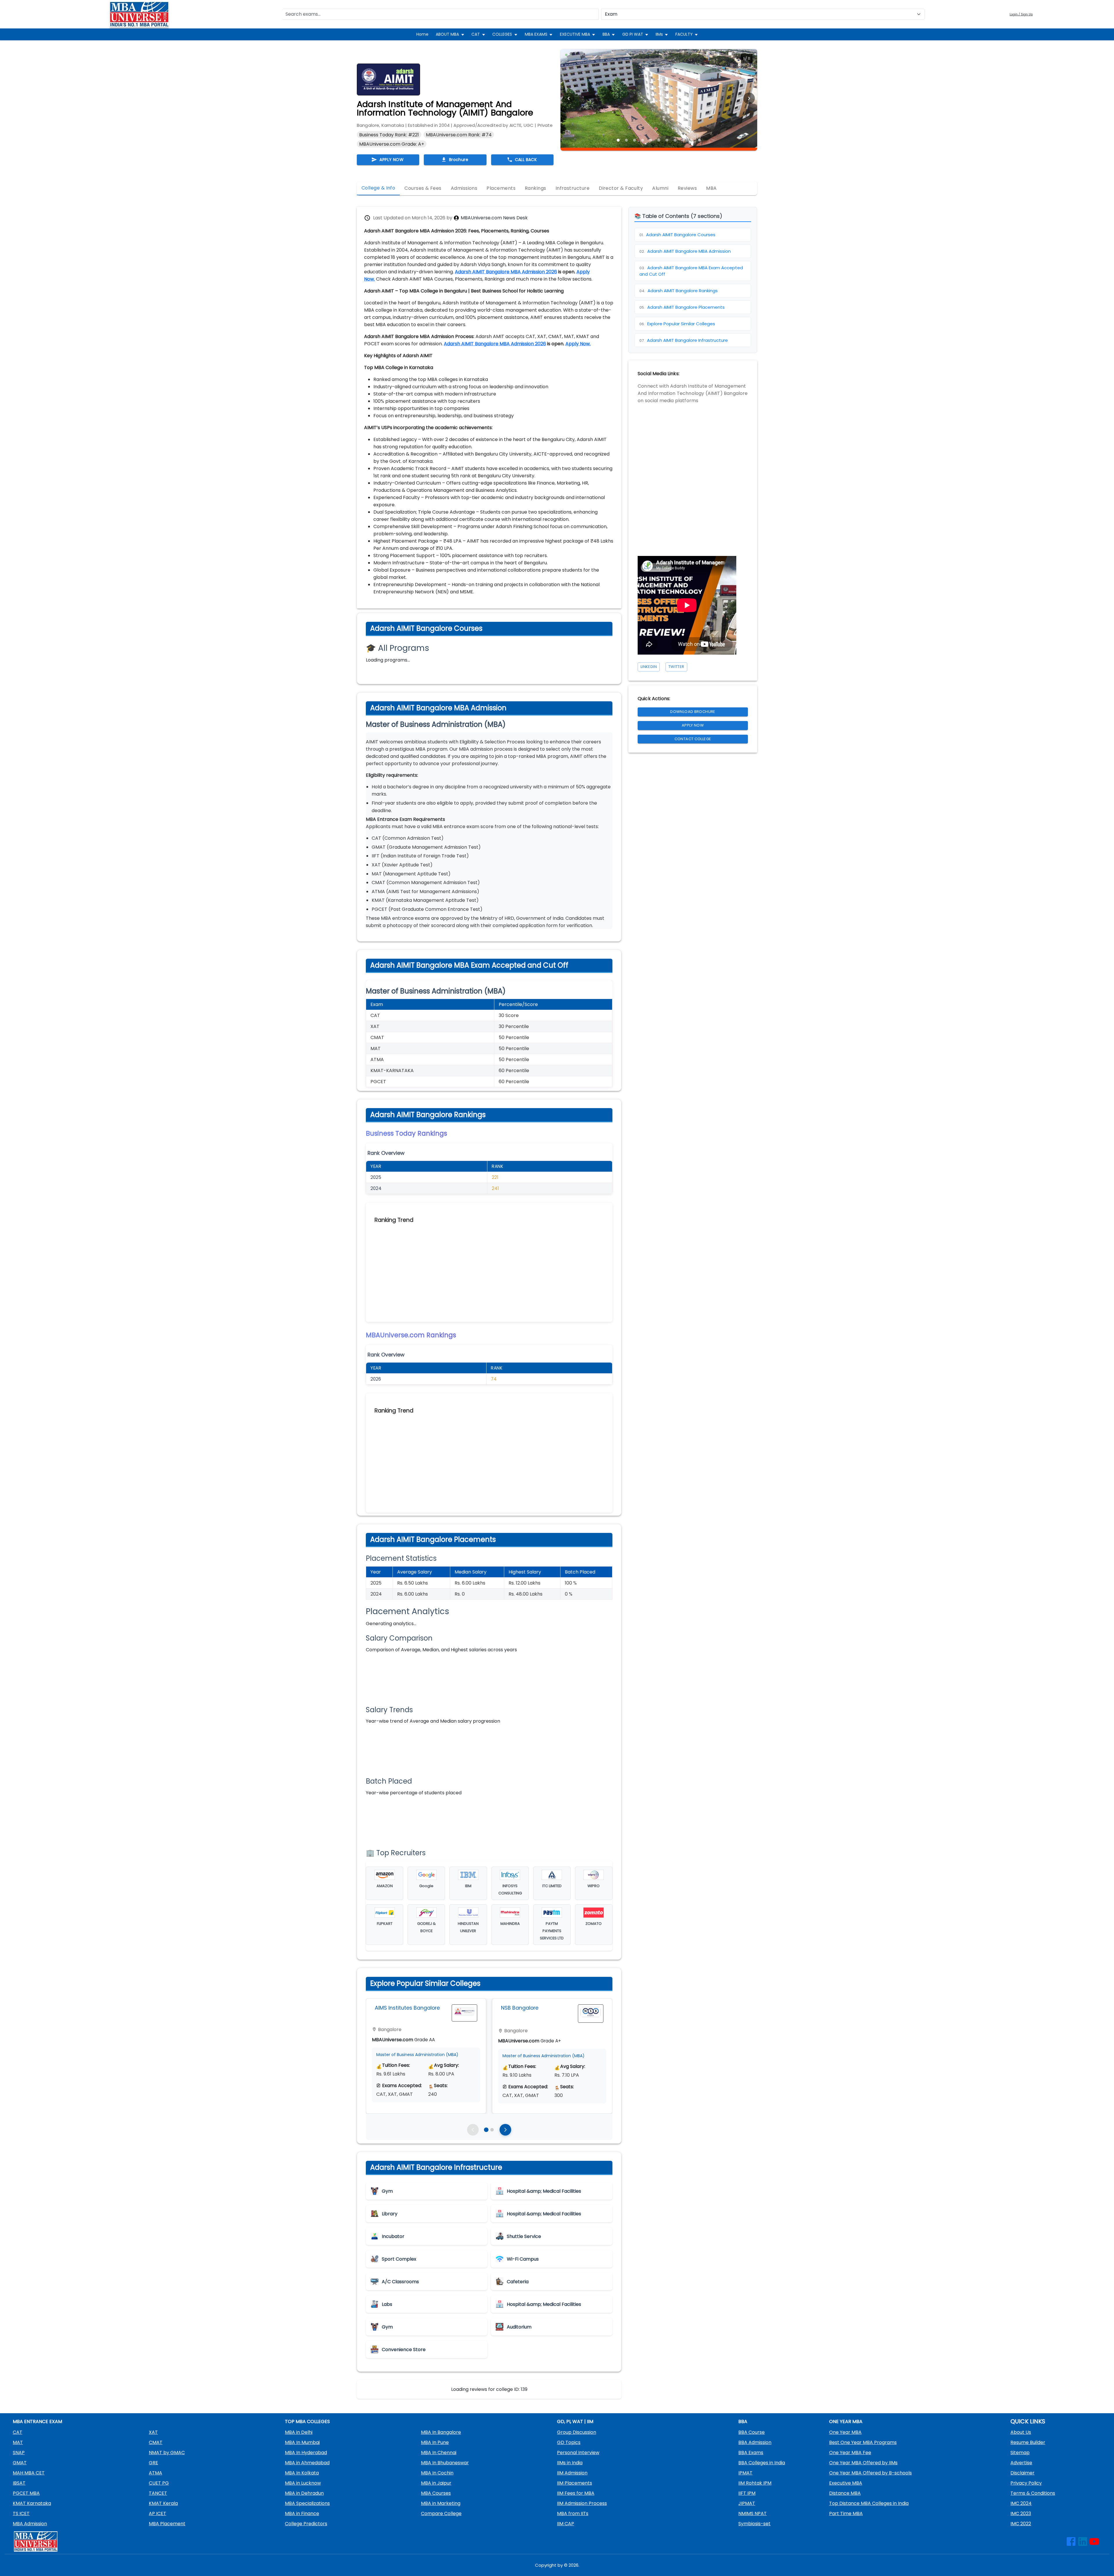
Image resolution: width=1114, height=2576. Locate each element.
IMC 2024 (1021, 2503)
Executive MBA (846, 2483)
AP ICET (158, 2513)
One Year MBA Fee (850, 2453)
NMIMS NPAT (753, 2513)
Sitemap (1020, 2453)
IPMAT (745, 2473)
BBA (606, 34)
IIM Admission (572, 2473)
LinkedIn (649, 667)
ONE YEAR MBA (846, 2421)
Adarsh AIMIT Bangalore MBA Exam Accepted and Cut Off (691, 271)
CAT (476, 34)
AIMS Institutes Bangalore (407, 2008)
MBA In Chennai (439, 2453)
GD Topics (569, 2442)
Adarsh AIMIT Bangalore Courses (677, 235)
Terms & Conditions (1033, 2493)
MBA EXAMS (536, 34)
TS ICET (21, 2513)
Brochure (459, 160)
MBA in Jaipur (436, 2483)
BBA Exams (751, 2453)
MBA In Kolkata (302, 2473)
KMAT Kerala (163, 2503)
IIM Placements (575, 2483)
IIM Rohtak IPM (755, 2483)
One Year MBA (845, 2432)
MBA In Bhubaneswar (445, 2463)
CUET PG (159, 2483)
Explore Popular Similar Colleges (677, 324)
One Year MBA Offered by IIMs (863, 2463)
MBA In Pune (435, 2442)
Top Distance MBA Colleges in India (869, 2503)
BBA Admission (755, 2442)
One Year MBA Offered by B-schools (870, 2473)
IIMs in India (570, 2463)
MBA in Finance (302, 2513)
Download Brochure (693, 712)
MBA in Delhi (299, 2432)
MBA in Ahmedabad (307, 2463)
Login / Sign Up (1021, 14)
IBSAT (19, 2483)
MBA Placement (167, 2524)
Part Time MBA (846, 2513)
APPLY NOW (391, 160)
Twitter (676, 667)
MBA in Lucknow (303, 2483)
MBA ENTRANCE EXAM (37, 2421)
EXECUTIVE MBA (575, 34)
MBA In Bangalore (441, 2432)
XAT (153, 2432)
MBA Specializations (307, 2503)
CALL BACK (526, 160)
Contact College (693, 739)
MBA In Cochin (437, 2473)
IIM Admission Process (582, 2503)
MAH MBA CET (29, 2473)
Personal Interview (578, 2453)
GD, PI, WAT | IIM (575, 2421)
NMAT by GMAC (167, 2453)
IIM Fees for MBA (576, 2493)
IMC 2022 (1021, 2524)
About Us (1021, 2432)
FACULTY (684, 34)
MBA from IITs (573, 2513)
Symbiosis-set (754, 2524)
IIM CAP (566, 2524)
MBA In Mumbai (302, 2442)
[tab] (378, 188)
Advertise (1021, 2463)
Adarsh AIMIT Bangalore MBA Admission (685, 251)
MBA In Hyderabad (306, 2453)
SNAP (19, 2453)
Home (422, 34)
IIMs (659, 34)
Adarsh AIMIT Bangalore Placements (682, 307)
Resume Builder (1028, 2442)
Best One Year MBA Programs (863, 2442)
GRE (153, 2463)
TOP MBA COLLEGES (307, 2421)
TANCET (158, 2493)
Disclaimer (1022, 2473)
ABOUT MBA (447, 34)
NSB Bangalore (520, 2008)
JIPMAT (747, 2503)
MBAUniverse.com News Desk (494, 218)
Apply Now (693, 725)
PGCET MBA (26, 2493)
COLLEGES (502, 34)
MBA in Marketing (441, 2503)
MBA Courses (436, 2493)
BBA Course (752, 2432)
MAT (18, 2442)
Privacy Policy (1026, 2483)
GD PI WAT (633, 34)
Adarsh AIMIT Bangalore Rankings (679, 291)
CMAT (156, 2442)
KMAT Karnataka (32, 2503)
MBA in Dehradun (304, 2493)
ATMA (155, 2473)
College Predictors (306, 2524)
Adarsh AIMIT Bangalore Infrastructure (684, 340)
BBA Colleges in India (762, 2463)
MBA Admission (30, 2524)
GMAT (20, 2463)
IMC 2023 (1021, 2513)
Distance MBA (845, 2493)
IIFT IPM (747, 2493)
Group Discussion (577, 2432)
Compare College (441, 2513)
